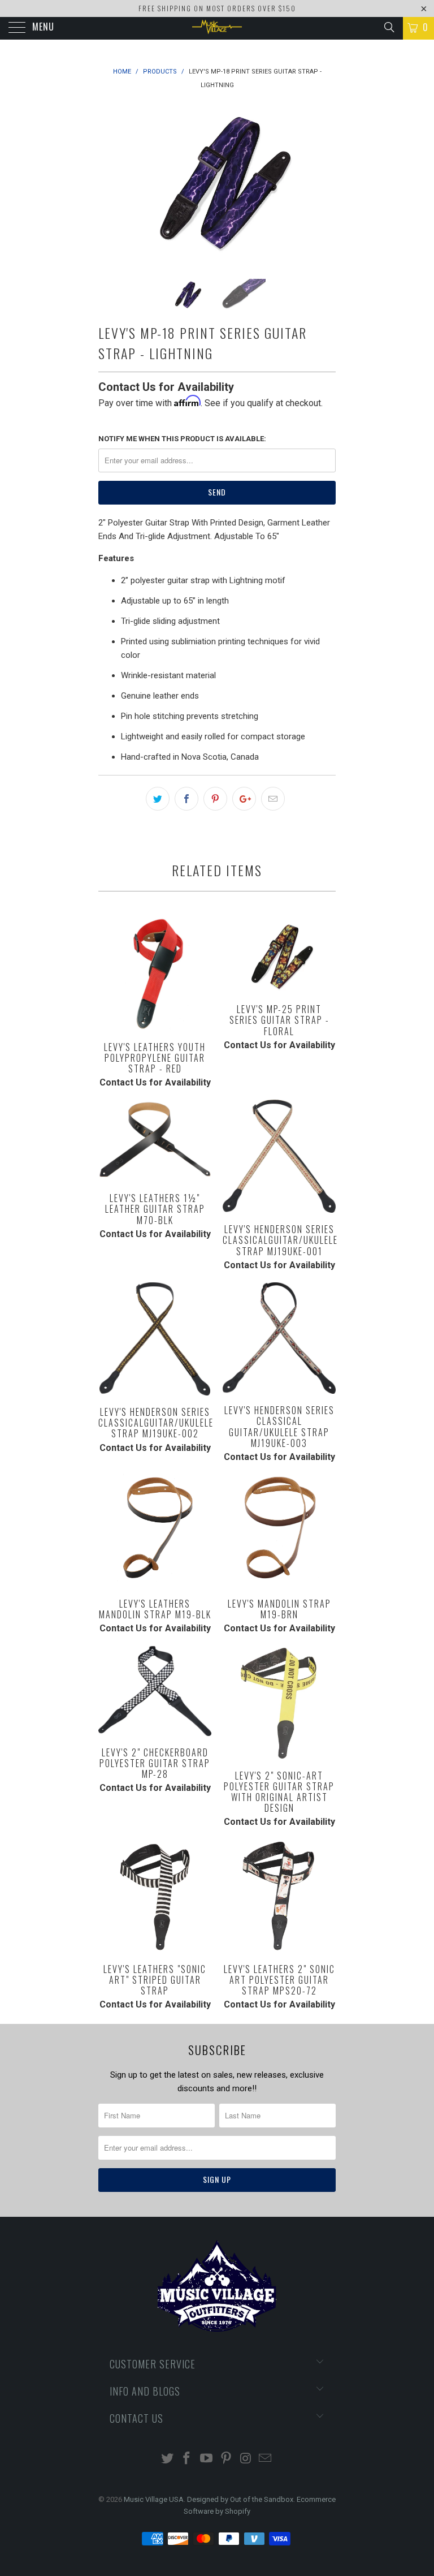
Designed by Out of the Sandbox (240, 2499)
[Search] (389, 27)
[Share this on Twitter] (158, 799)
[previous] (111, 183)
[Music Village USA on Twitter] (167, 2459)
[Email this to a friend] (273, 799)
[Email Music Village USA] (266, 2459)
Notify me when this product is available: (182, 439)
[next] (323, 183)
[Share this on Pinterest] (215, 799)
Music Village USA (154, 2499)
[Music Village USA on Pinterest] (227, 2459)
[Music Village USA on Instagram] (246, 2459)
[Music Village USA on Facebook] (187, 2459)
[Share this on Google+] (244, 799)
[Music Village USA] (217, 28)
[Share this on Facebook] (186, 799)
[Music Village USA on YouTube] (207, 2459)
